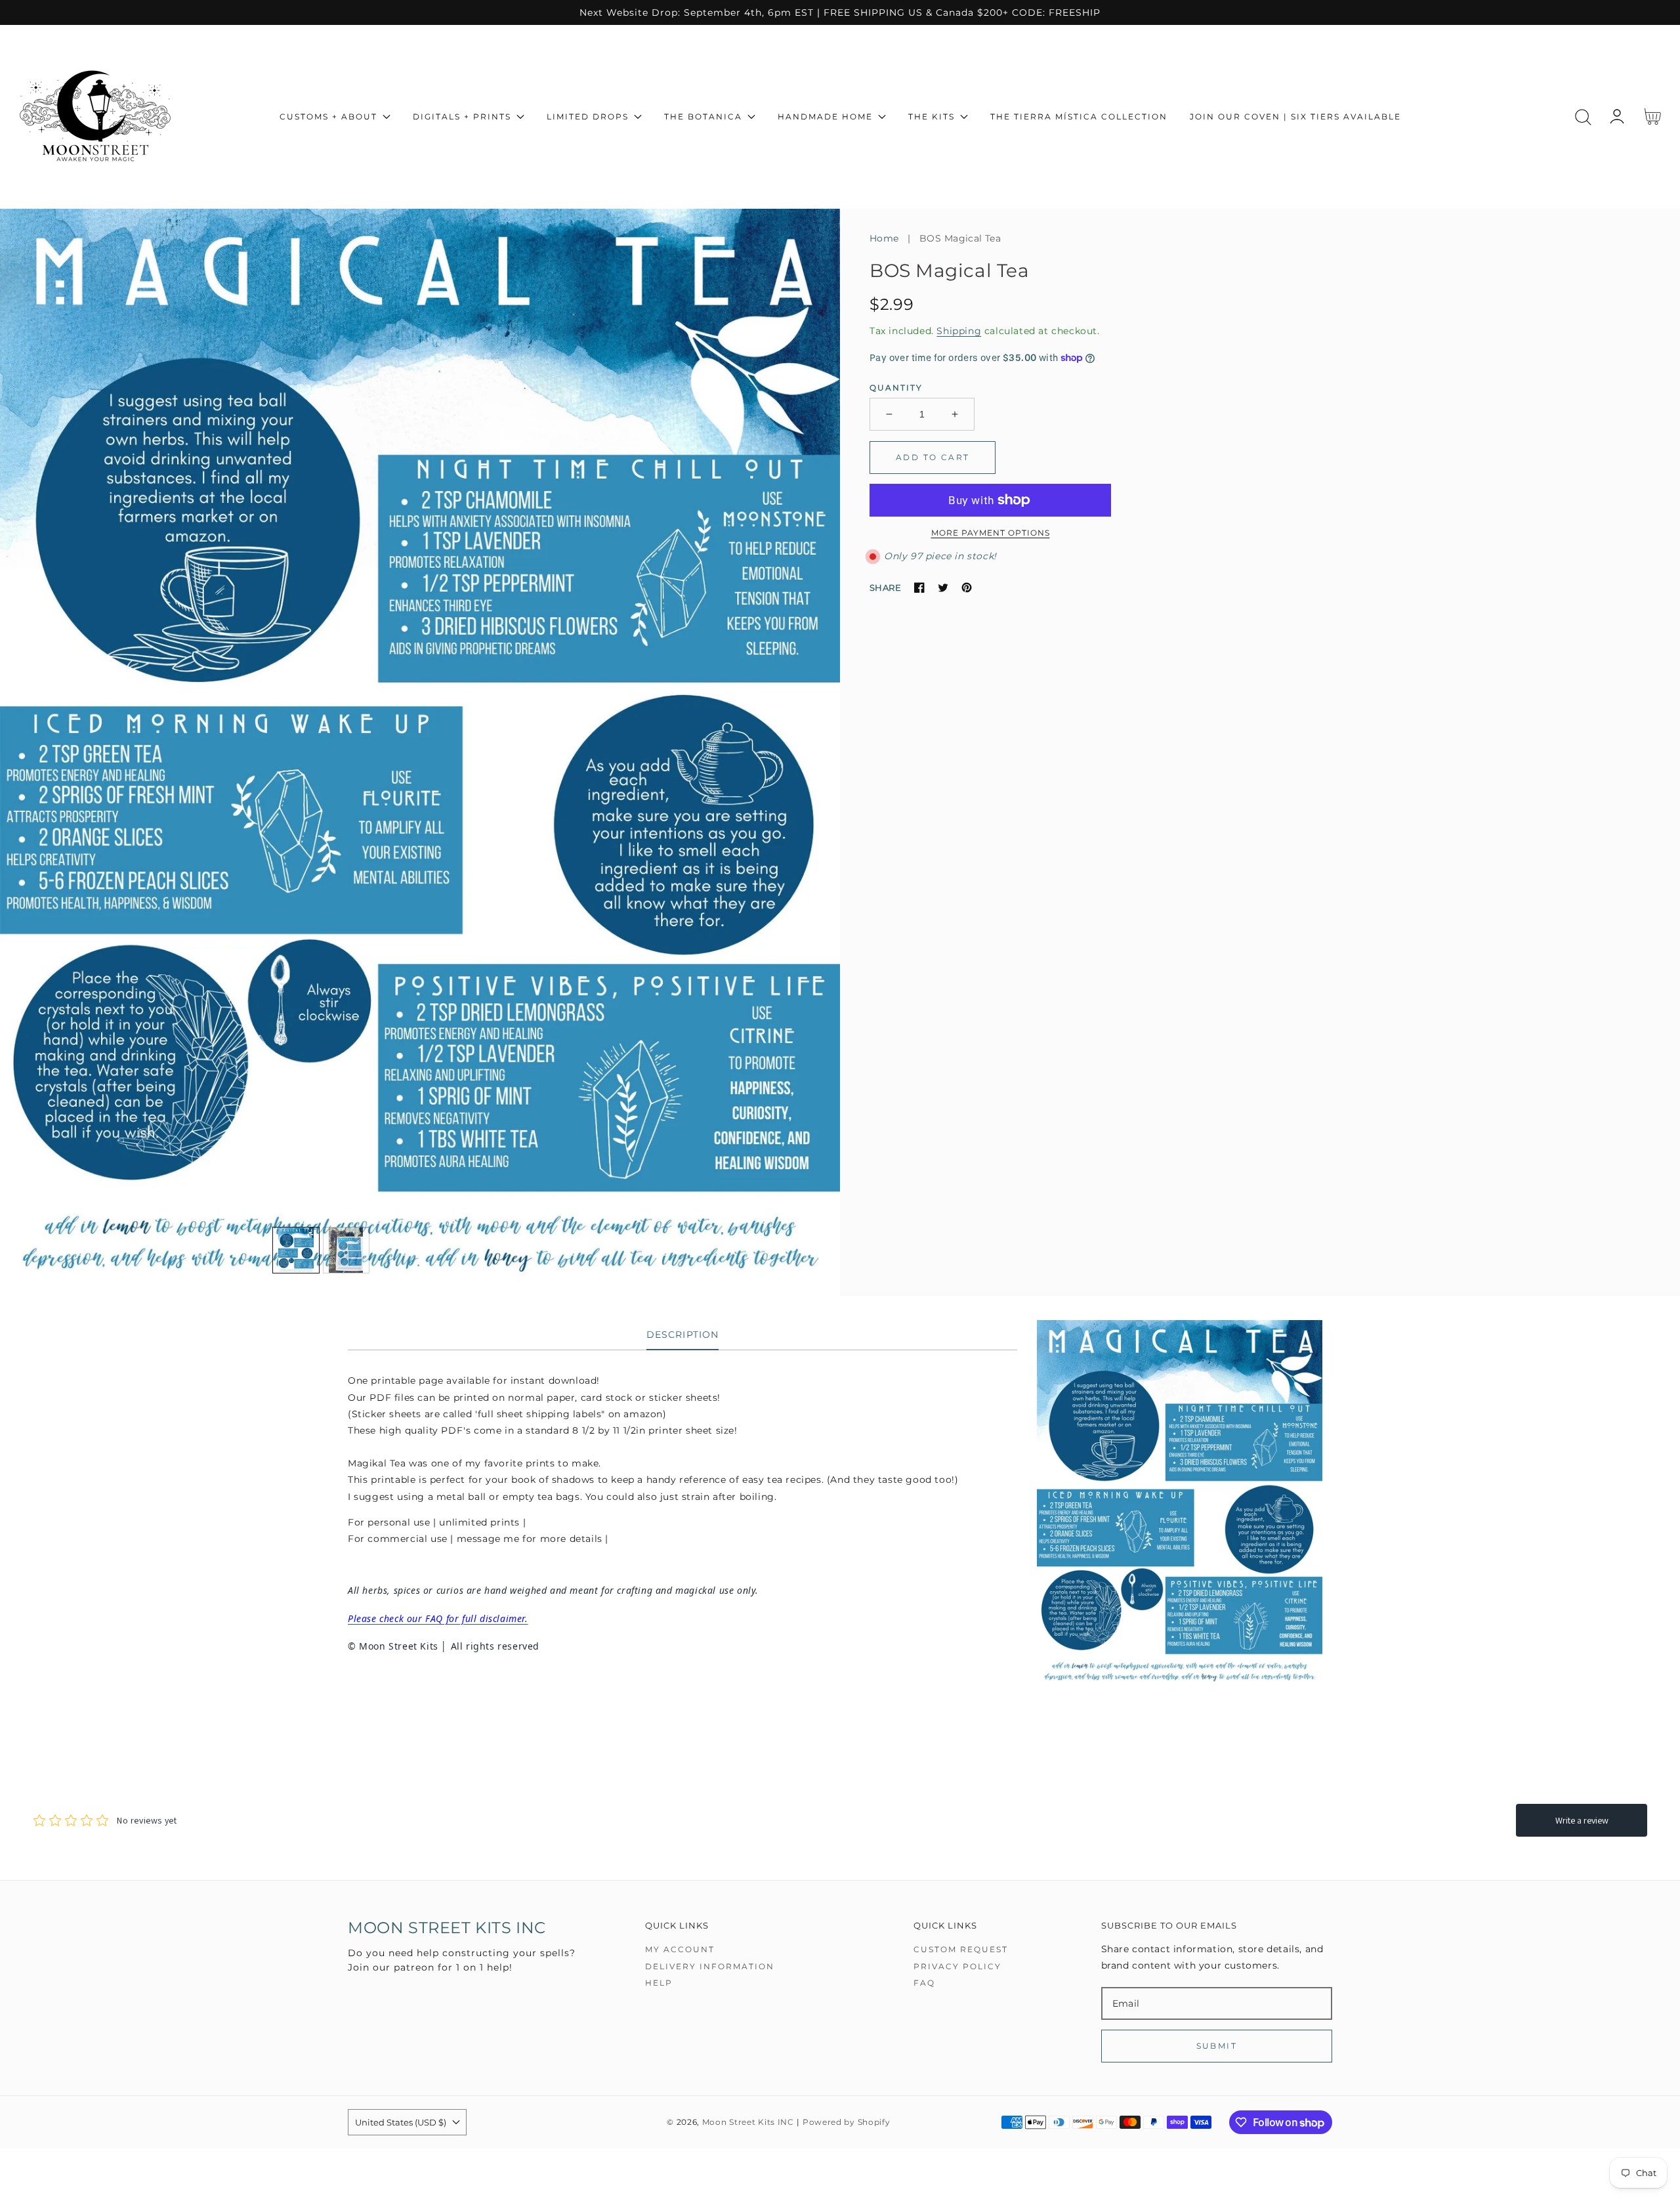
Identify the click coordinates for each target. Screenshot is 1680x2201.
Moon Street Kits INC (748, 2122)
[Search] (1583, 117)
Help (659, 1983)
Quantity (896, 388)
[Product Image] (420, 753)
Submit (1217, 2046)
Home (884, 238)
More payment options (991, 533)
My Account (680, 1949)
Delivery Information (710, 1966)
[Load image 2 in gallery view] (346, 1250)
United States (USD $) (401, 2122)
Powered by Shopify (847, 2122)
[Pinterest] (967, 588)
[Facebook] (919, 588)
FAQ (924, 1983)
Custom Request (961, 1949)
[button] (1583, 117)
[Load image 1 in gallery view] (296, 1250)
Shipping (959, 331)
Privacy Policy (957, 1966)
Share (885, 587)
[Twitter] (943, 588)
